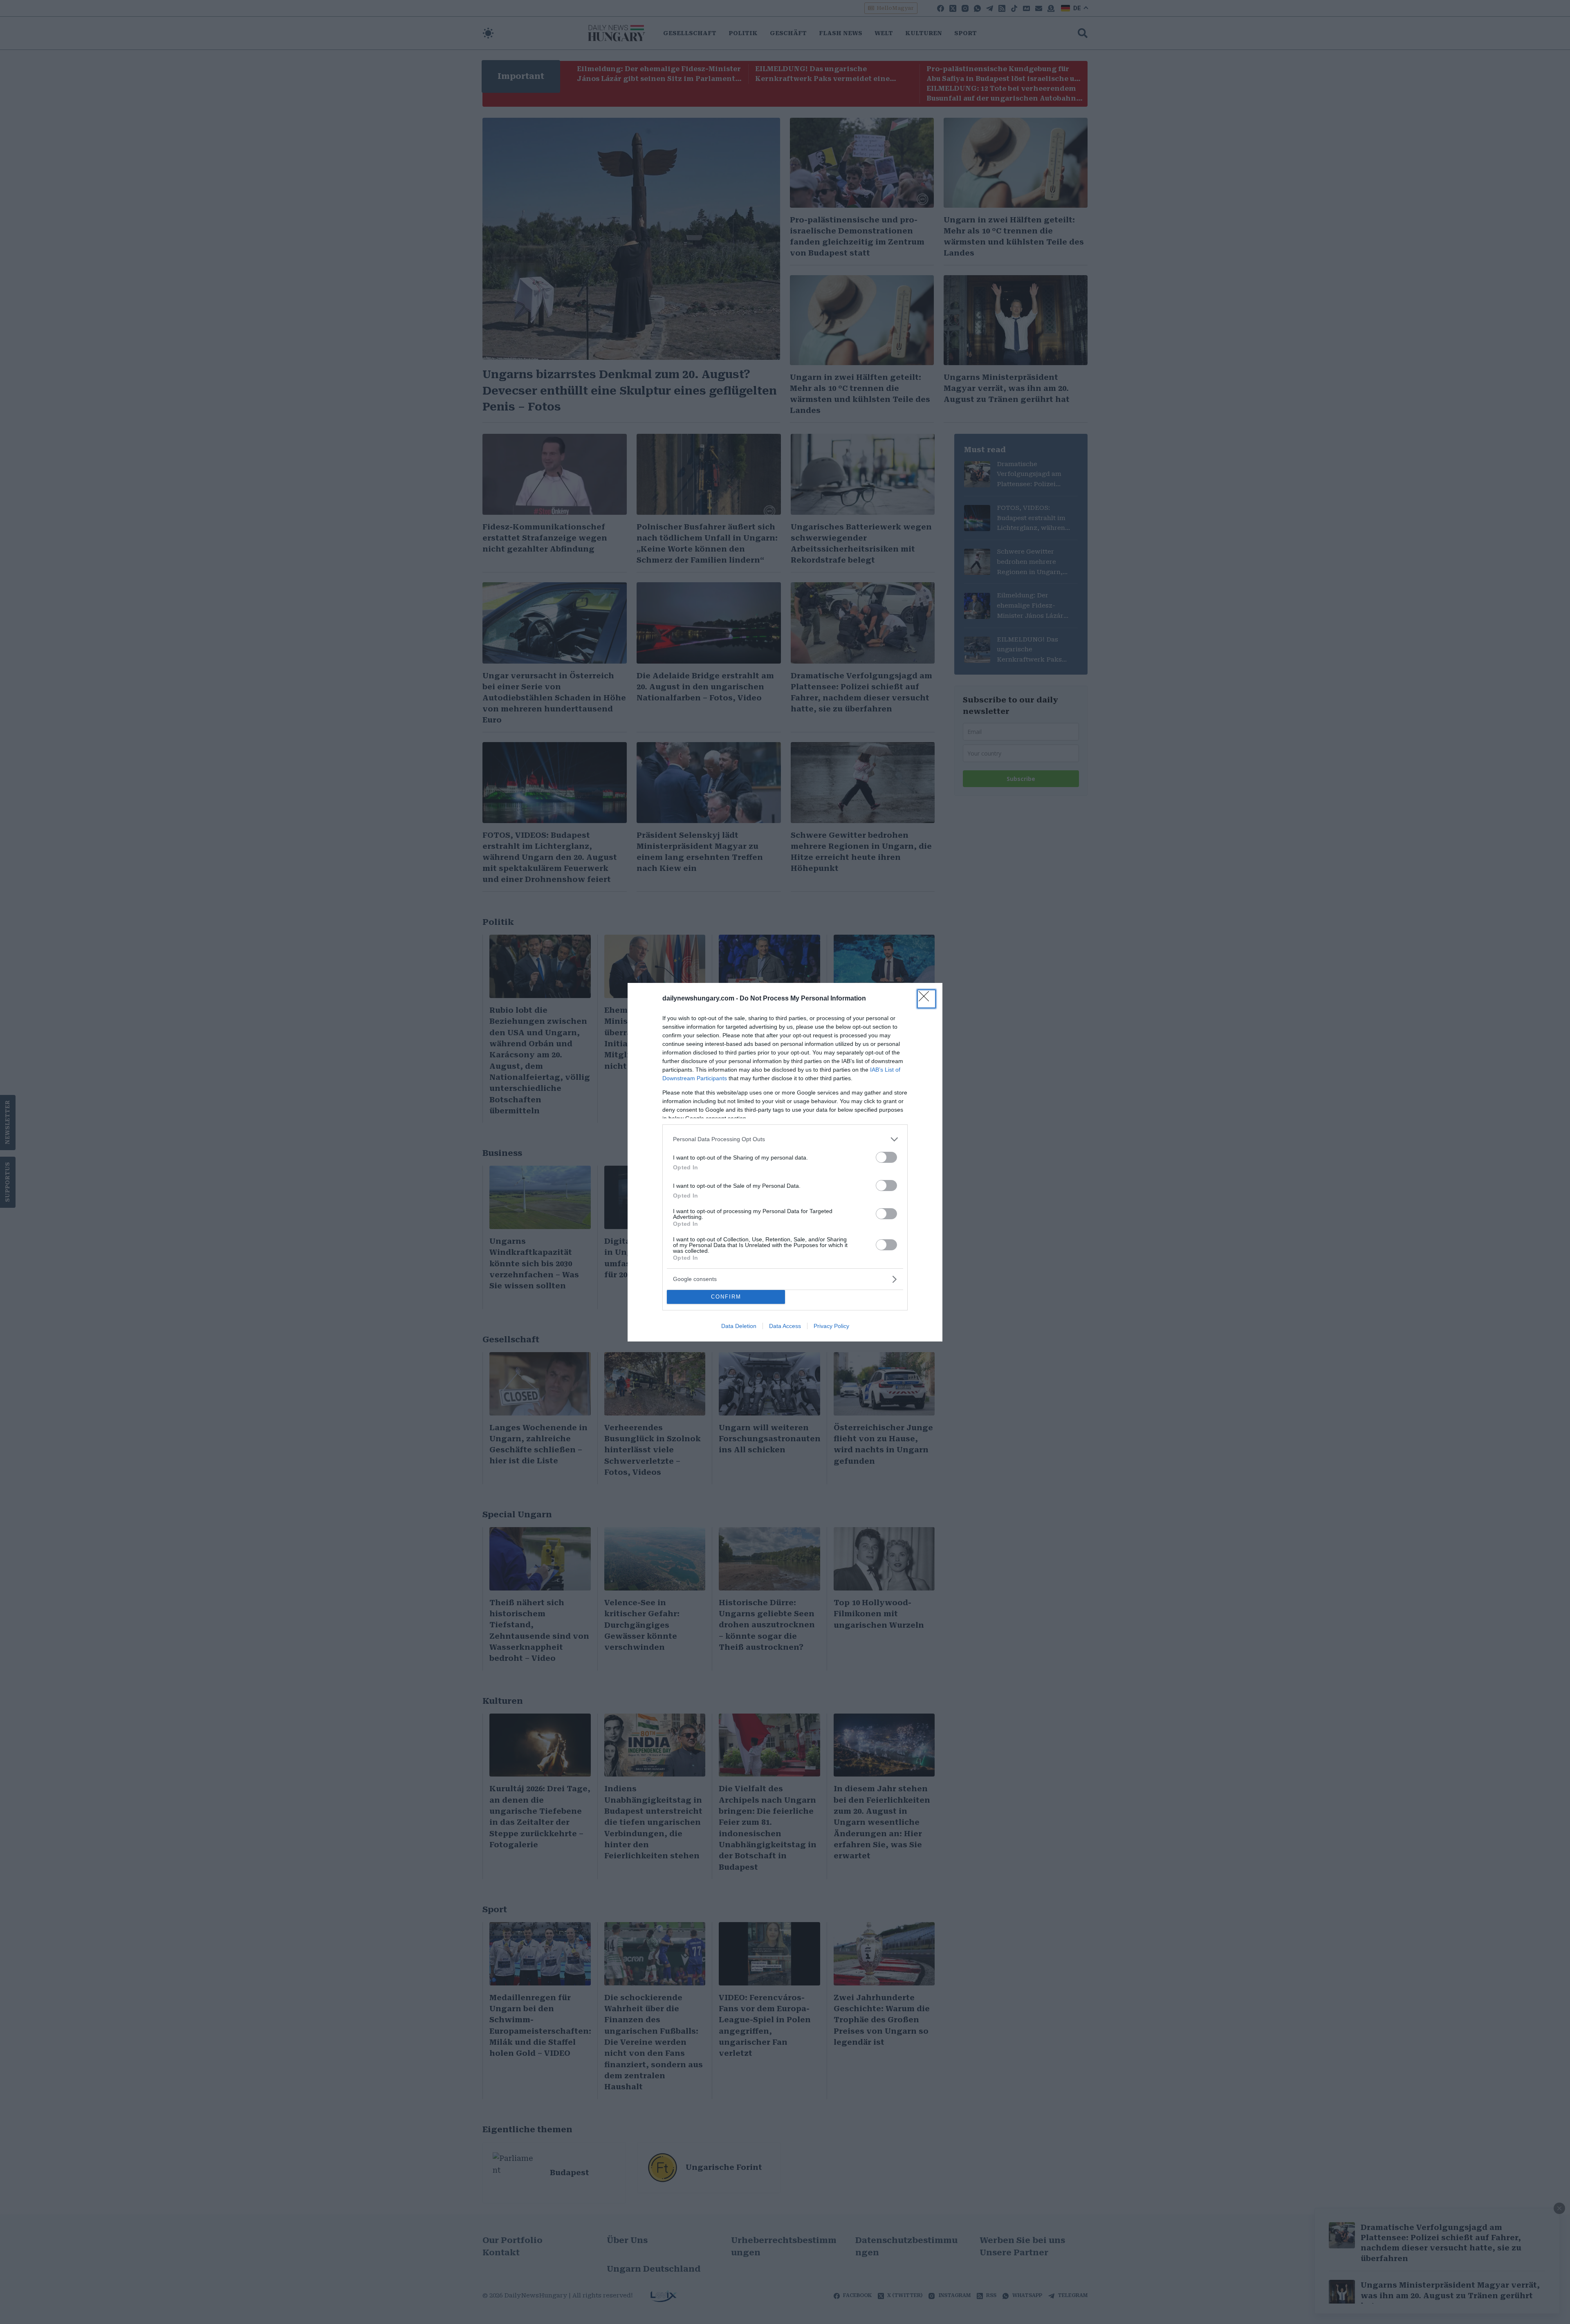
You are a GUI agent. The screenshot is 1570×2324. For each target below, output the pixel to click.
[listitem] (785, 1139)
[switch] (886, 1157)
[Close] (926, 999)
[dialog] (785, 1162)
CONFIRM (726, 1297)
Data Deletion (739, 1326)
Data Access (785, 1326)
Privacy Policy (831, 1326)
